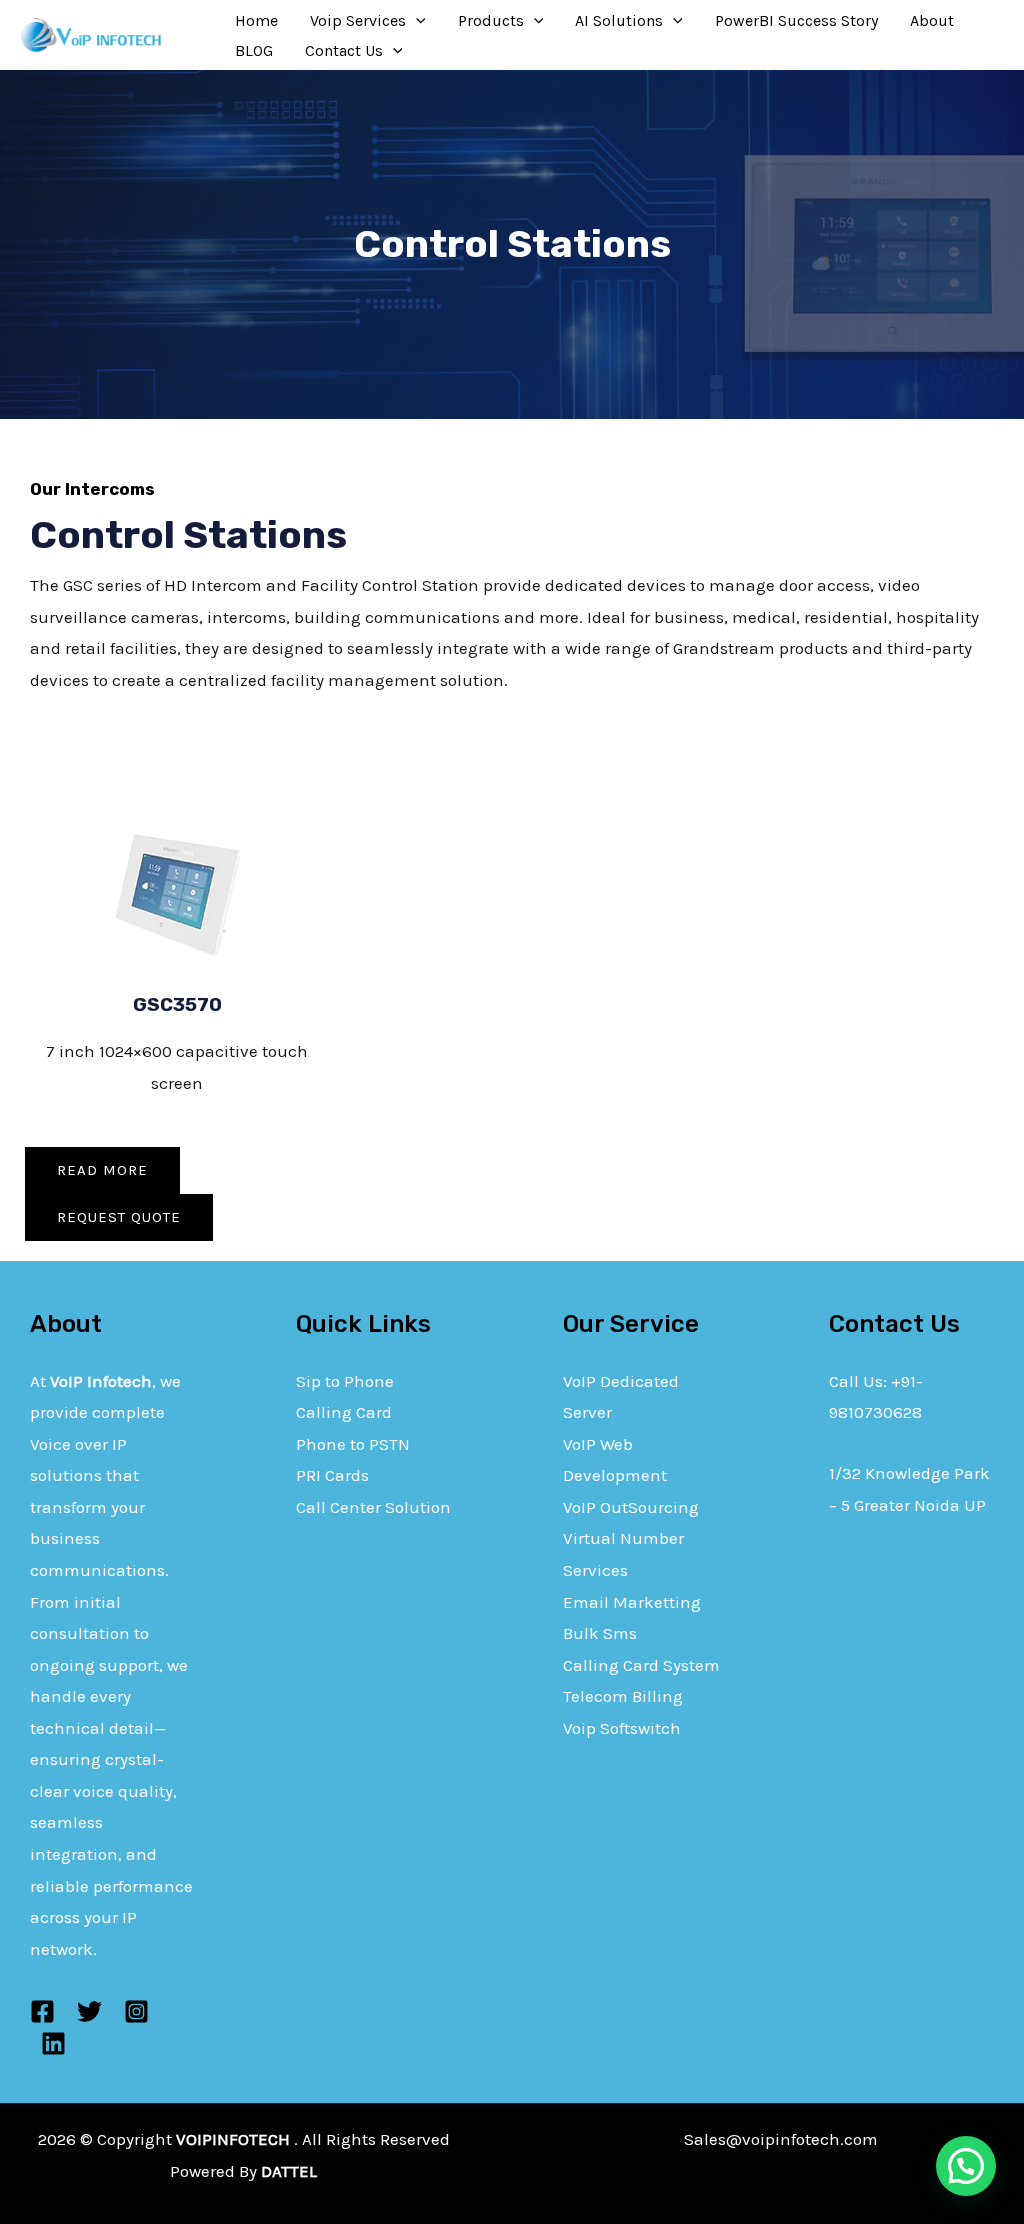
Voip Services (358, 20)
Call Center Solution (373, 1507)
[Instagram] (136, 2011)
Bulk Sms (600, 1633)
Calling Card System (641, 1665)
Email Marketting (632, 1602)
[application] (416, 21)
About (932, 20)
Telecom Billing (623, 1696)
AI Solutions (619, 20)
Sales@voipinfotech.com (781, 2139)
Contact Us (344, 50)
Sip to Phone (345, 1381)
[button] (966, 2166)
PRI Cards (332, 1475)
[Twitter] (89, 2011)
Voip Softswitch (622, 1728)
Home (256, 20)
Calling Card (344, 1412)
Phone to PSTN (353, 1444)
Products (491, 20)
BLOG (254, 50)
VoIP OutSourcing (631, 1507)
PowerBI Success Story (796, 20)
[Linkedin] (53, 2043)
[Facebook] (42, 2011)
